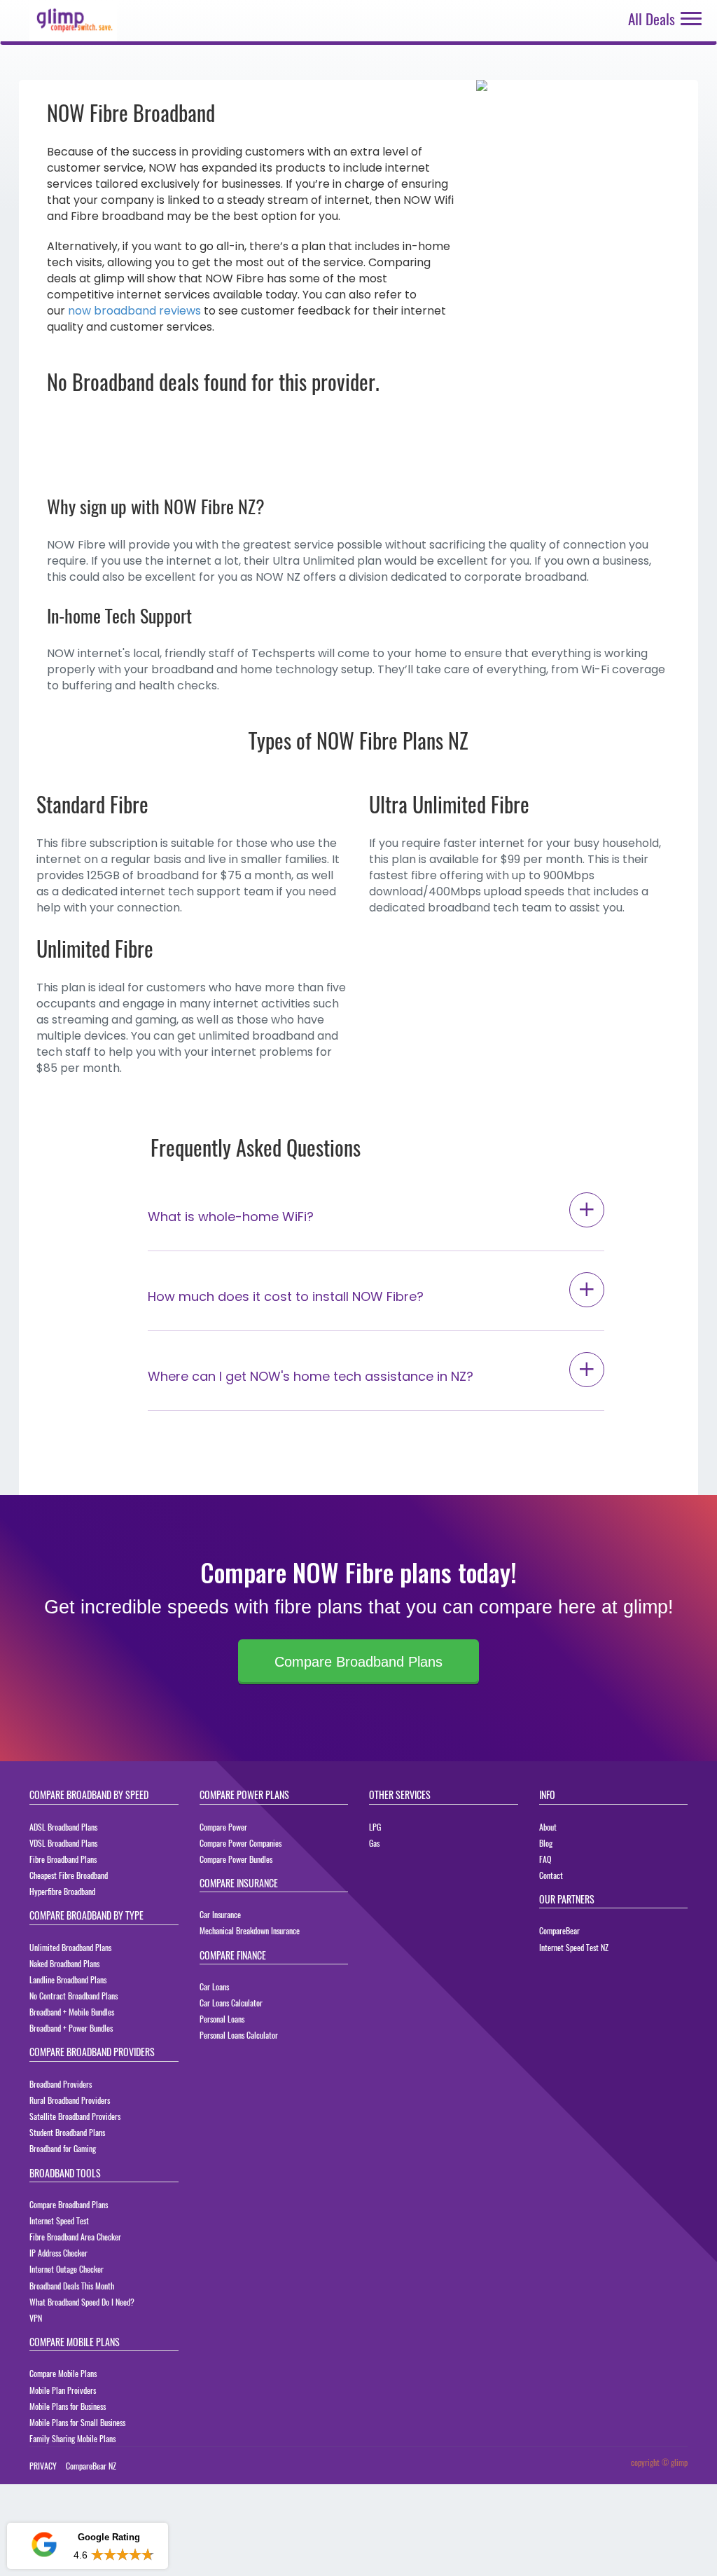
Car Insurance (220, 1914)
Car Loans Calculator (231, 2003)
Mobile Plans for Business (68, 2406)
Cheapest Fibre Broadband (69, 1875)
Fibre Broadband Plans (63, 1859)
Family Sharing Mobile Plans (72, 2438)
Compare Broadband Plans (358, 1662)
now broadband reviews (134, 311)
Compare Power (223, 1827)
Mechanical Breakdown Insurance (250, 1930)
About (548, 1827)
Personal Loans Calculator (239, 2035)
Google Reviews (87, 2505)
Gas (374, 1843)
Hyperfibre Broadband (62, 1891)
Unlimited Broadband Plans (70, 1947)
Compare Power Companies (241, 1843)
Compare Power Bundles (236, 1859)
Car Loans (214, 1986)
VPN (36, 2318)
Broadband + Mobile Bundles (72, 2012)
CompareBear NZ (91, 2466)
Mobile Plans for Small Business (77, 2422)
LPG (375, 1827)
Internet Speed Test (59, 2220)
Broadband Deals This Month (72, 2286)
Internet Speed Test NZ (574, 1947)
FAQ (545, 1859)
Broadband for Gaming (63, 2148)
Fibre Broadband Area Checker (75, 2237)
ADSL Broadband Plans (63, 1827)
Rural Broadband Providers (70, 2100)
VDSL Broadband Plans (63, 1843)
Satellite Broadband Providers (75, 2116)
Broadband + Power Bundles (71, 2028)
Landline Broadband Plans (68, 1979)
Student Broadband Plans (67, 2132)
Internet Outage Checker (67, 2269)
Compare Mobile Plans (63, 2373)
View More (130, 2555)
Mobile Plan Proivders (63, 2390)
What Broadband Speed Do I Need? (82, 2302)
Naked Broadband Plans (64, 1963)
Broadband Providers (61, 2084)
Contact (551, 1875)
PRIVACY (43, 2466)
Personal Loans (222, 2019)
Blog (546, 1843)
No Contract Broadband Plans (74, 1996)
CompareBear (559, 1930)
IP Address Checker (58, 2253)
